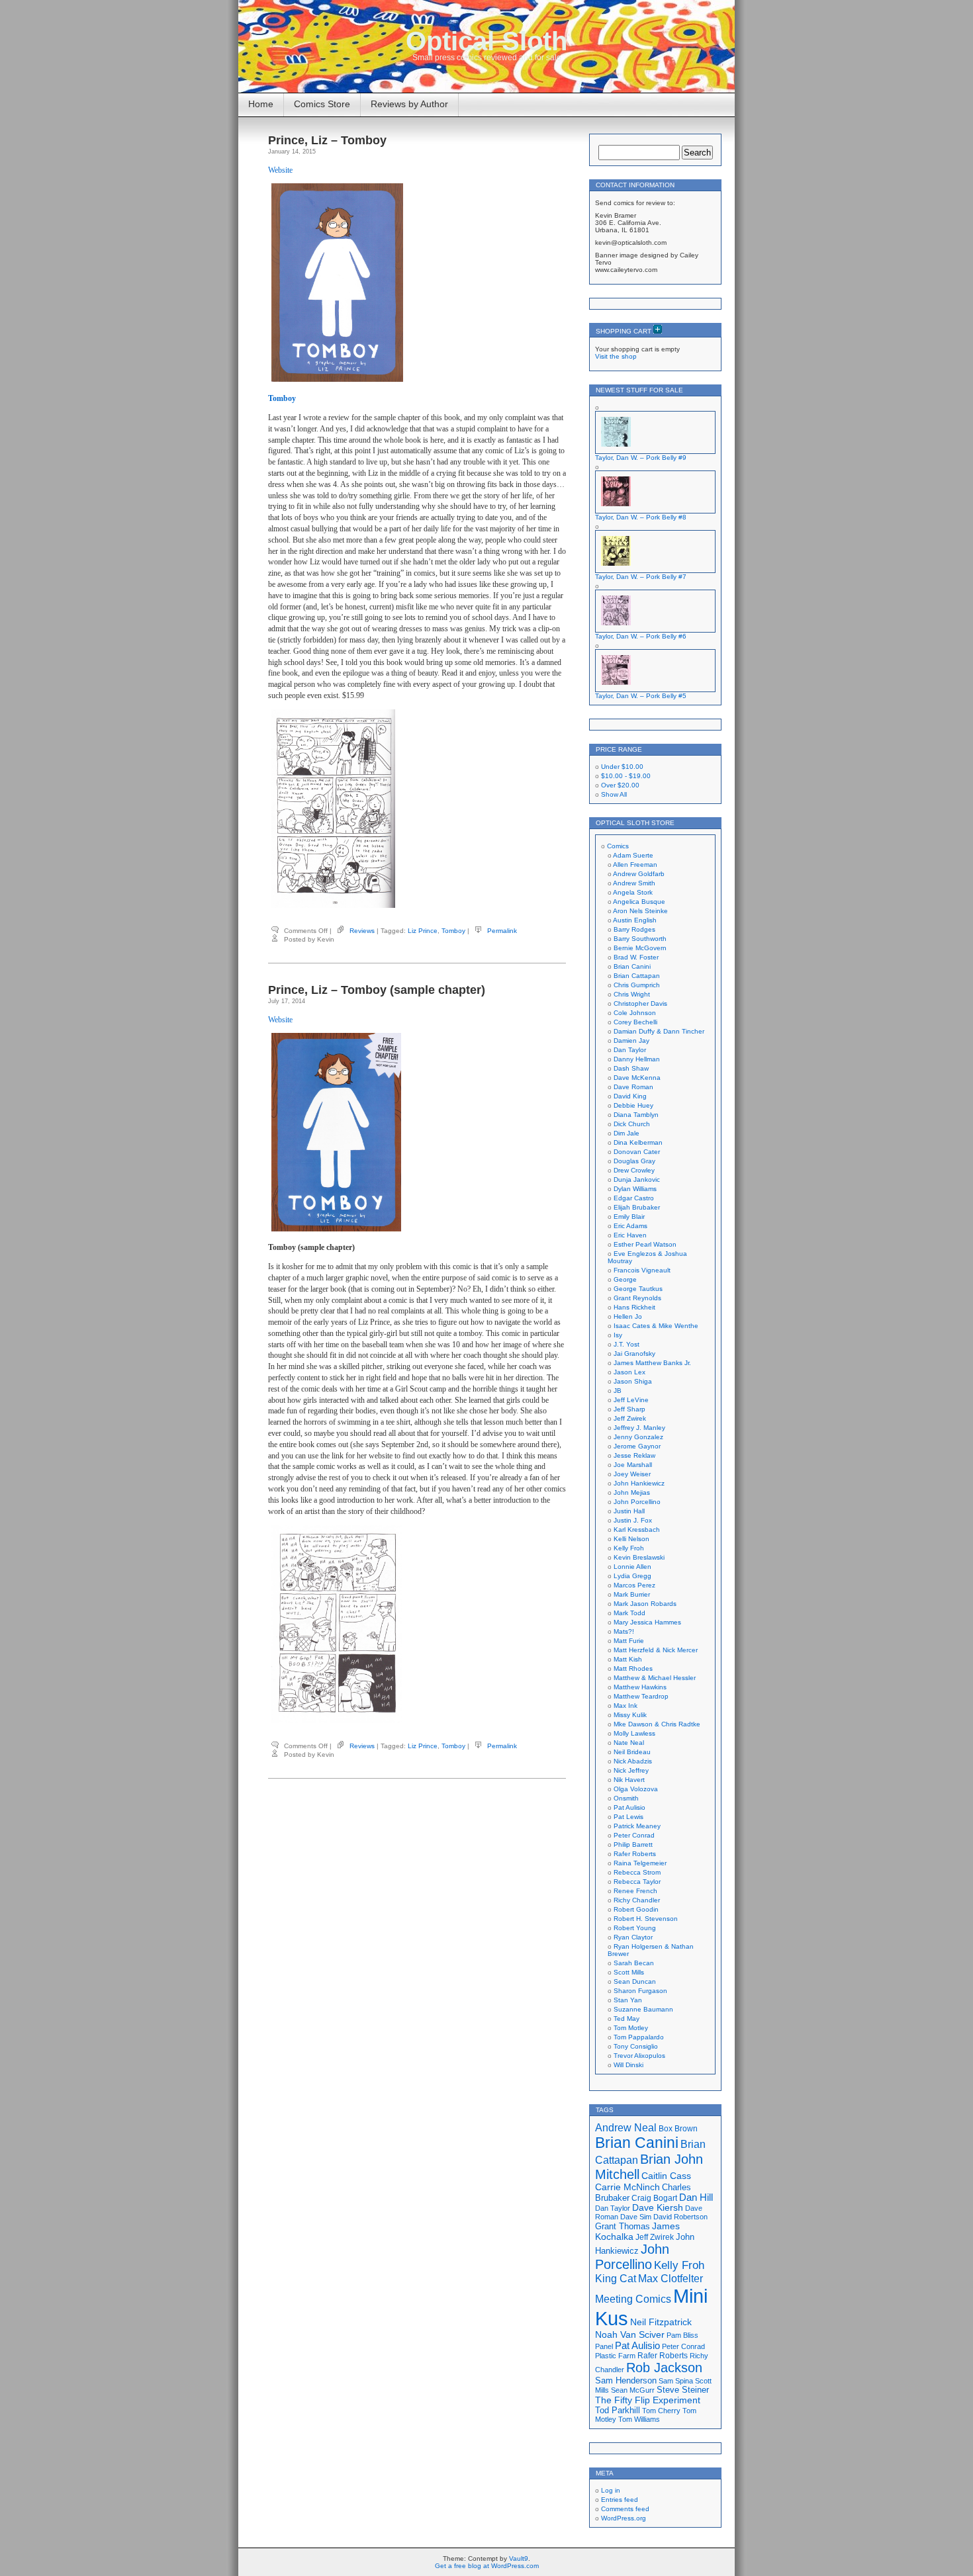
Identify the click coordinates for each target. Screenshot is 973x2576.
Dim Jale (626, 1133)
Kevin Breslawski (639, 1557)
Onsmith (626, 1798)
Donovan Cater (637, 1152)
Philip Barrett (633, 1844)
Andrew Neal (626, 2127)
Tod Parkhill (618, 2410)
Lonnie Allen (632, 1567)
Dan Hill (696, 2198)
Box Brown (678, 2128)
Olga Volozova (636, 1789)
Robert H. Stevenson (646, 1919)
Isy (618, 1335)
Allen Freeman (635, 865)
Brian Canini (632, 966)
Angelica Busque (639, 902)
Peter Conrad (634, 1835)
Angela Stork (633, 892)
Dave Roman (633, 1087)
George (625, 1279)
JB (618, 1391)
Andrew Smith (634, 883)
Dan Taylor (630, 1050)
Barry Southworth (640, 939)
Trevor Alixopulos (639, 2056)
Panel (604, 2346)
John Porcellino (637, 1502)
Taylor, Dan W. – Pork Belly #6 (641, 636)
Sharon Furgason (640, 1991)
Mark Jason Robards (645, 1604)
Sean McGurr (633, 2390)
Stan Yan (628, 2000)
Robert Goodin (636, 1909)
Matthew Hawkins (640, 1687)
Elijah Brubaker (637, 1207)
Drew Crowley (634, 1170)
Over (620, 785)
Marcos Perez (634, 1585)
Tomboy (453, 931)
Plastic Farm (615, 2356)
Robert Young (635, 1928)
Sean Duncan (635, 1981)
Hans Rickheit (634, 1307)
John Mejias (632, 1492)
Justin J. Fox (633, 1520)
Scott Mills (629, 1972)
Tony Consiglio (636, 2046)
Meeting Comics (633, 2299)
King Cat (616, 2279)
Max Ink (625, 1706)
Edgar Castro (634, 1198)
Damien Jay (631, 1041)
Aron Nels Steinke (640, 911)
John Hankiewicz (639, 1483)
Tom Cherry (661, 2411)
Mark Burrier (632, 1594)
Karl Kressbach (637, 1530)
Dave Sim (636, 2217)
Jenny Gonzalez (638, 1437)
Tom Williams (639, 2419)
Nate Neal (629, 1743)
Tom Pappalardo (639, 2037)
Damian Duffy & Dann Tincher (659, 1031)
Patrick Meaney (637, 1826)
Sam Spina (676, 2381)
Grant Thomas (623, 2226)
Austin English (635, 920)
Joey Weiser (632, 1474)
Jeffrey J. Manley (639, 1428)
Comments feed (625, 2509)
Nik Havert (629, 1780)
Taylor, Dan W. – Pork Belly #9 (641, 458)
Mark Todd (629, 1613)
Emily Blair (629, 1217)
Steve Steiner (683, 2390)
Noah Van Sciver (630, 2335)
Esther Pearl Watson (645, 1244)
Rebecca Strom (637, 1872)
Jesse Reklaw (634, 1455)
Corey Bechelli (635, 1022)
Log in (611, 2490)
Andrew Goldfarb (639, 874)
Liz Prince (423, 931)
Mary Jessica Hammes (647, 1622)
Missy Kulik (630, 1715)
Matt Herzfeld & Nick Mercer (656, 1650)
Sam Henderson (626, 2380)
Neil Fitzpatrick (661, 2322)
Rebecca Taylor (637, 1882)
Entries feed (620, 2500)
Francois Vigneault (642, 1270)
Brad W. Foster (636, 957)
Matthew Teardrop (641, 1696)
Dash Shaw (631, 1068)
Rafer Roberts (635, 1854)
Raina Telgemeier (640, 1863)
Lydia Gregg (632, 1576)
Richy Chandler (637, 1900)
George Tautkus (638, 1289)
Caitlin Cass (666, 2176)
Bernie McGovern (640, 948)
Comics (618, 846)
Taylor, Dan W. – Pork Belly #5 (641, 696)
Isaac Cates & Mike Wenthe (656, 1326)
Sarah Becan (634, 1963)
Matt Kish (628, 1659)
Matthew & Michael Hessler (655, 1678)
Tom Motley (631, 2028)
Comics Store (322, 104)
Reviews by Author (409, 104)
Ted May (626, 2019)
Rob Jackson (664, 2368)
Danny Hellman (637, 1059)
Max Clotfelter (671, 2278)
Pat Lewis (628, 1817)
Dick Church (632, 1124)
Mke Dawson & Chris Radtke (657, 1724)
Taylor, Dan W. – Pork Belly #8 (641, 517)
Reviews (362, 931)
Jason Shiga (633, 1381)
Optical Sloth (486, 41)
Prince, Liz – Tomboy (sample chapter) (377, 990)
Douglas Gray (634, 1161)
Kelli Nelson (631, 1539)
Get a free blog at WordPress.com (487, 2566)
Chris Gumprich (637, 985)
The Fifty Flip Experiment (648, 2400)
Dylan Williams (635, 1189)
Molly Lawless (634, 1733)
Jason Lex (629, 1372)
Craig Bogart (654, 2198)
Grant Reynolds (637, 1298)
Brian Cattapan (637, 976)
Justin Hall (629, 1511)
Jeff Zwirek (630, 1418)
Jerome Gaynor (637, 1446)
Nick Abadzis (633, 1761)
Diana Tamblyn (636, 1115)
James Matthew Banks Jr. (652, 1363)
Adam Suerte (633, 855)
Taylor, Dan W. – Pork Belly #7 (641, 577)
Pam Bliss (682, 2335)
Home (261, 104)
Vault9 (519, 2558)
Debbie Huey (633, 1105)
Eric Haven (630, 1235)
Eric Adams (630, 1226)
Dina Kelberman (638, 1142)
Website (280, 170)
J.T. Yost (626, 1344)
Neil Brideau (632, 1752)
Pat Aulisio (629, 1807)
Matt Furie (629, 1641)
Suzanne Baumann (643, 2009)
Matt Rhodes (633, 1668)
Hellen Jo (628, 1316)
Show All (614, 794)
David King (630, 1096)
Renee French (635, 1891)
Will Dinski (628, 2065)
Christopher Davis (640, 1003)
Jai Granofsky (634, 1354)
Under (622, 767)
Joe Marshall (633, 1465)
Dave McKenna (637, 1078)
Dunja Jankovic (637, 1179)
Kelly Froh (629, 1548)
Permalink (502, 931)
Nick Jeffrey (631, 1770)
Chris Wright (632, 994)
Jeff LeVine (631, 1400)
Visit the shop (616, 356)
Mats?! (624, 1631)
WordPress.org (624, 2518)
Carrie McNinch (627, 2187)
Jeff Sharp (629, 1409)
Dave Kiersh (658, 2208)
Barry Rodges (634, 929)
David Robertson (680, 2217)
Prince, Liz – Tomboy (327, 140)
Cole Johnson (635, 1013)
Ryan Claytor (633, 1937)
